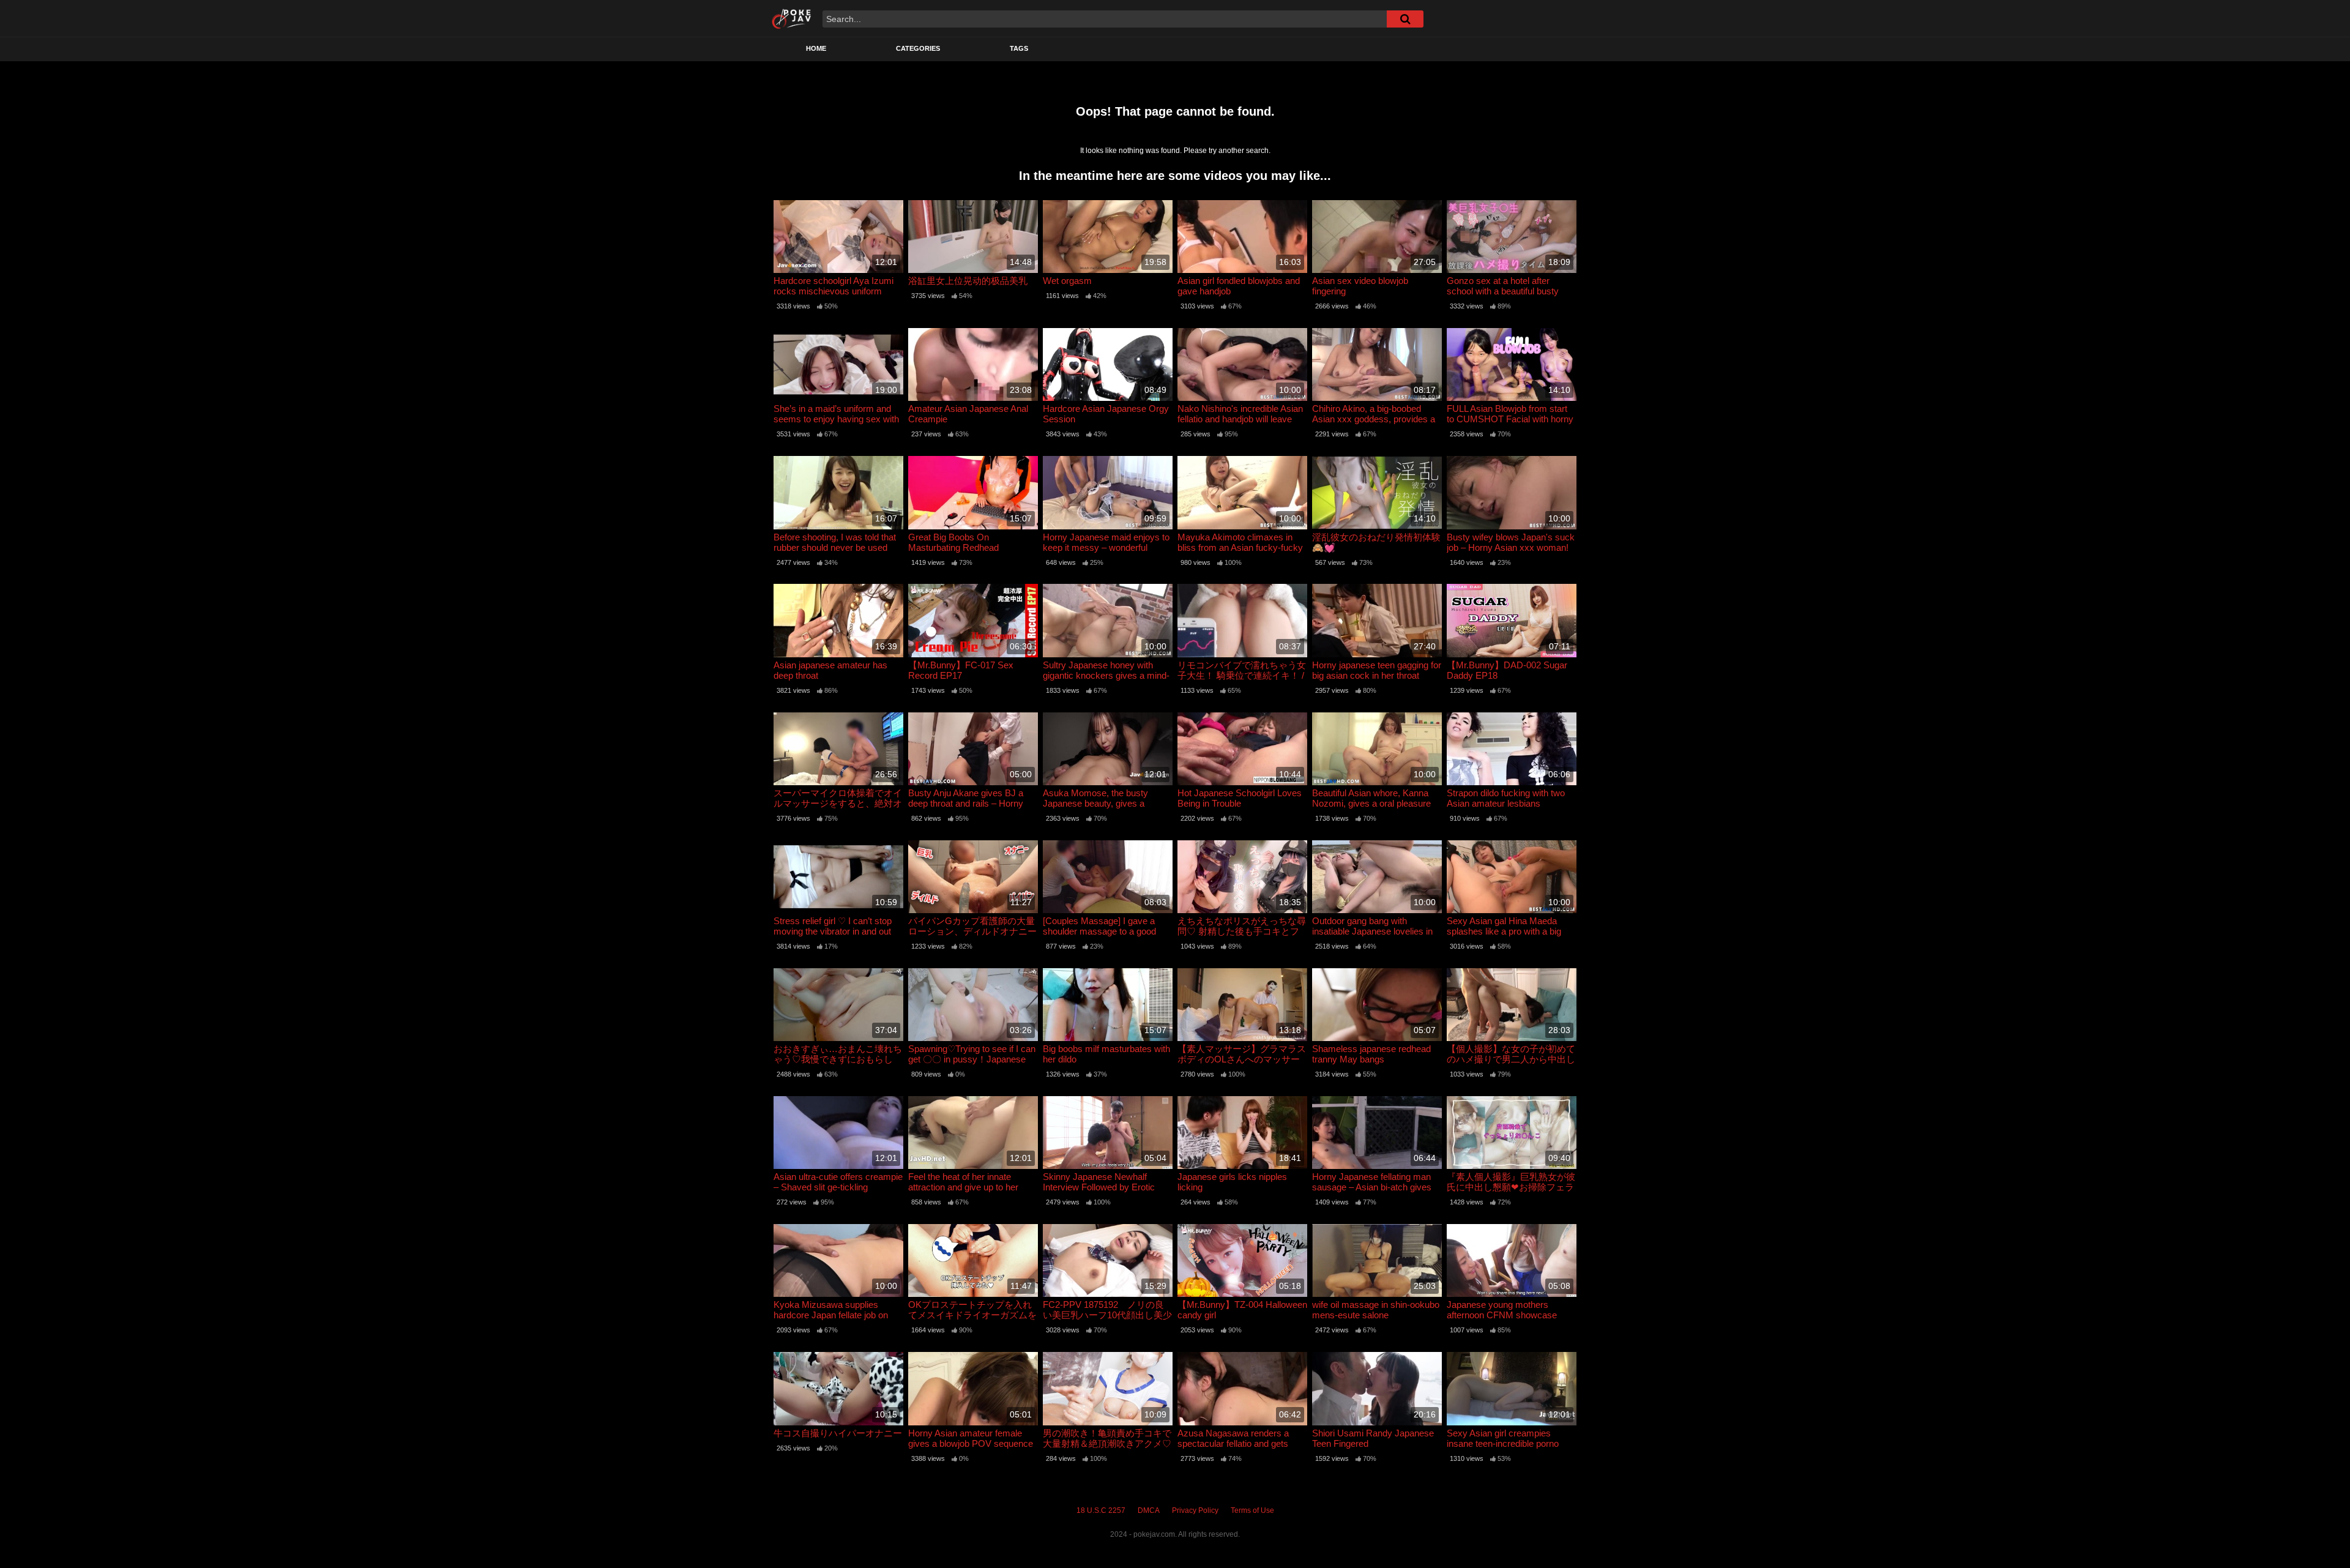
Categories (918, 48)
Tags (1019, 48)
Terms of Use (1252, 1510)
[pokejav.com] (792, 18)
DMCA (1149, 1510)
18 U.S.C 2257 (1101, 1510)
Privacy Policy (1195, 1510)
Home (816, 48)
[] (1405, 19)
